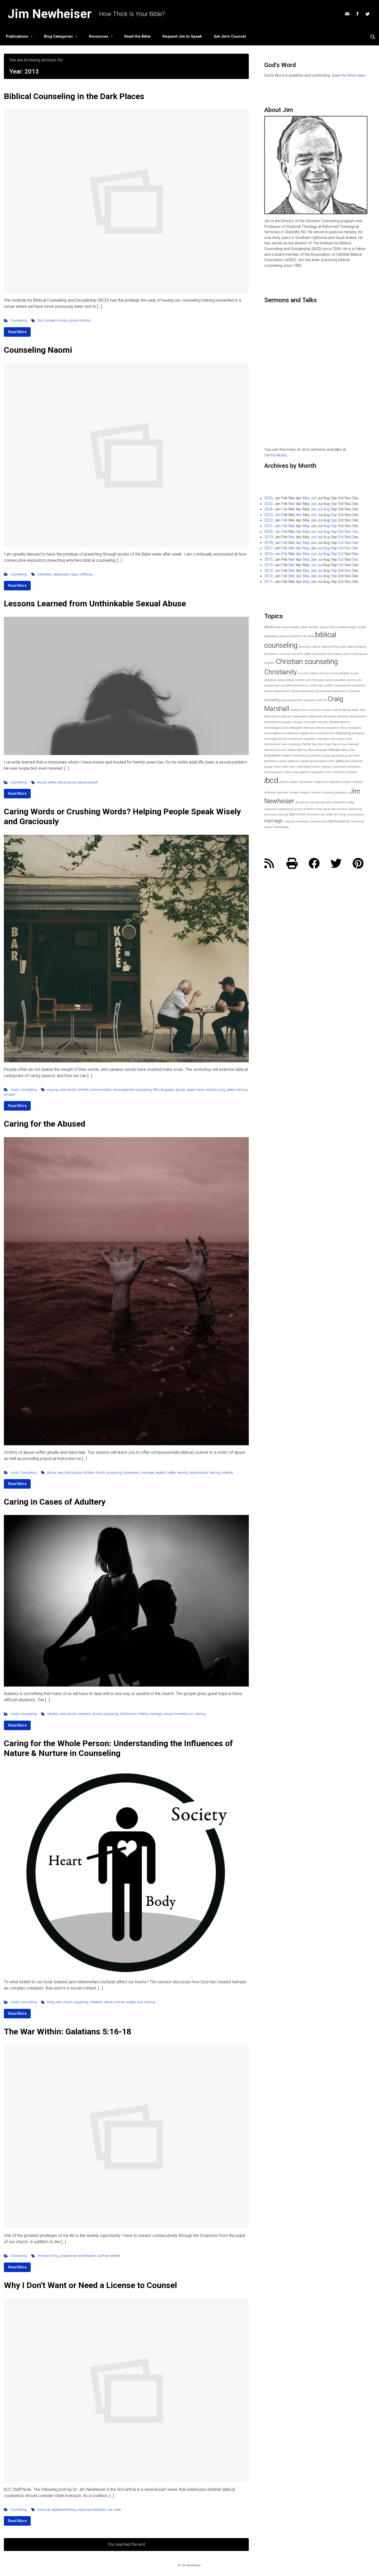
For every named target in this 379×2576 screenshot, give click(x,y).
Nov (348, 532)
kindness (309, 809)
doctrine (345, 722)
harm (278, 767)
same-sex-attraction (92, 2510)
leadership (355, 809)
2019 (268, 537)
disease (298, 722)
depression (61, 574)
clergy (281, 680)
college (290, 680)
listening (283, 814)
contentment (281, 691)
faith (349, 739)
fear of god (325, 744)
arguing (53, 1090)
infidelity (358, 782)
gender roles (352, 756)
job (297, 802)
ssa (110, 2510)
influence (96, 2002)
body (51, 2002)
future (326, 756)
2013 (268, 571)
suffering (86, 574)
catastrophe (319, 654)
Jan (278, 515)
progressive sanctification (78, 2256)
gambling (337, 756)
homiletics (354, 767)
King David (323, 809)
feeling (269, 750)
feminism (280, 750)
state (117, 2510)
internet (316, 793)
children (88, 1472)
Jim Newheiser (50, 14)
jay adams (342, 793)
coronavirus (340, 691)
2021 (268, 526)
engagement (308, 733)
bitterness (45, 574)
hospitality (318, 772)
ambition (343, 627)
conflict (329, 685)
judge (351, 802)
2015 (268, 560)
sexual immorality (175, 1714)
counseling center (292, 700)
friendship (300, 756)
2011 (268, 582)
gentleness (271, 761)
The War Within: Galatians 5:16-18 (68, 2032)
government (327, 761)
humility (339, 772)
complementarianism (295, 685)
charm (347, 654)
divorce (97, 1714)
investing (328, 793)
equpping (81, 2002)
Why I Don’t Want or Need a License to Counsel (90, 2285)
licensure (44, 2510)
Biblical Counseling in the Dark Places (74, 96)
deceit (268, 716)
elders (343, 728)
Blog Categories (59, 37)
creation (295, 710)
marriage (147, 1472)
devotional (330, 716)
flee (353, 750)
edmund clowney (314, 728)
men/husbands (339, 821)
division (323, 722)
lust (336, 814)
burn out (285, 654)
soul (140, 2002)
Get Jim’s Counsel (230, 37)
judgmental (285, 809)
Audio (15, 1090)
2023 (268, 515)
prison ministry (80, 320)
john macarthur (336, 802)
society (131, 2002)
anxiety (362, 627)
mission (62, 320)
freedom (287, 756)
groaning (357, 761)
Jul (320, 509)
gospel (305, 761)
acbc (278, 627)
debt (363, 710)
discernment (359, 716)
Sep (334, 504)
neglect (160, 1472)
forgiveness (131, 1472)
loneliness (313, 814)
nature (108, 2002)
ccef (330, 654)
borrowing (360, 647)
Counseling (19, 320)
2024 (268, 509)
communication (101, 1090)
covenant (84, 1714)
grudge (269, 767)
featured (354, 744)
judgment (271, 809)
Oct (341, 532)
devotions (343, 716)
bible (311, 636)
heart (292, 767)
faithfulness (129, 1714)
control (295, 691)
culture (337, 710)
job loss (305, 802)
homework (340, 767)
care (63, 1090)
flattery (345, 750)
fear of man (340, 744)
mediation (302, 821)
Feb (285, 509)
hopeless (305, 772)
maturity (289, 821)
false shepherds (291, 744)
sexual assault (88, 782)
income (347, 782)
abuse (42, 782)
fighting (302, 750)
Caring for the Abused (45, 1124)
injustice (282, 793)
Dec (356, 532)
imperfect (335, 782)
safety (52, 782)
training (242, 1090)
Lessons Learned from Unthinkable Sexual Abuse (95, 604)
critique (327, 710)
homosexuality (274, 772)
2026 (268, 498)
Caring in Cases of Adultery (55, 1502)
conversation (323, 691)
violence (227, 1472)
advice (324, 627)
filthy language (163, 1090)
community (355, 680)
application (271, 636)
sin (191, 1714)
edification (296, 728)
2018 (268, 543)
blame (316, 647)
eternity (283, 739)
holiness (327, 767)
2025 (268, 504)
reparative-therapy (64, 2510)
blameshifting (331, 647)
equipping (144, 1090)
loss (323, 814)
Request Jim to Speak (182, 37)
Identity (284, 782)
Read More (17, 332)
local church (298, 814)
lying (222, 1090)
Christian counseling (307, 662)
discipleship (272, 722)
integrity (211, 1090)
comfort (83, 1090)
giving (283, 761)
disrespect (311, 722)
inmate (50, 320)
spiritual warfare (109, 2256)
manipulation (356, 814)
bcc (305, 636)
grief (347, 761)
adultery (53, 1714)
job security (318, 802)
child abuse (73, 1472)
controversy (307, 691)
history (316, 767)
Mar (292, 504)
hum (329, 772)
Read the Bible (137, 37)
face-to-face (338, 739)
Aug (327, 509)
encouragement (124, 1090)
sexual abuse (67, 782)
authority (296, 636)
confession (316, 685)
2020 (268, 532)
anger (353, 627)
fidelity (143, 1714)
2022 (268, 520)
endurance (292, 733)
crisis (305, 710)
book (350, 647)
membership (318, 821)
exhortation (296, 739)
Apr (299, 515)
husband (351, 772)
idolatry (294, 782)
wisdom (10, 1094)
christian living (48, 2256)
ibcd (41, 320)
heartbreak (304, 767)
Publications (17, 37)
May (306, 498)
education (332, 728)
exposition (310, 739)
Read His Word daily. (349, 75)
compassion (272, 685)
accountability (291, 627)
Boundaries (271, 654)
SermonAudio (276, 455)
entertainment (326, 733)
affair (332, 627)
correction (354, 691)
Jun (314, 498)
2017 (268, 548)
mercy (268, 827)
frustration (314, 756)
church (72, 1090)
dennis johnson (282, 716)
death (355, 710)
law (333, 809)
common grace (315, 680)
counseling (272, 700)
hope (74, 574)
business (298, 654)
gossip (180, 1090)
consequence (343, 685)
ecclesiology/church (277, 728)
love (330, 814)
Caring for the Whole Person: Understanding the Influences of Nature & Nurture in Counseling (118, 1748)
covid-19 (322, 700)
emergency (355, 728)
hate (285, 767)
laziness (342, 809)
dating (347, 710)
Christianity (281, 672)
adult (304, 627)
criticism (315, 710)
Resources (99, 37)
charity (337, 654)
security (182, 1472)
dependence (301, 716)
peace (231, 1090)
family (307, 744)
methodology (281, 827)
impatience (321, 782)
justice (298, 809)
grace (191, 1090)
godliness (294, 761)
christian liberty (308, 673)
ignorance (306, 782)
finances (334, 750)
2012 (268, 576)
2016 (268, 554)
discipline (287, 722)
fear (315, 744)
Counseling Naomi (38, 350)
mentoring (357, 821)
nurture (119, 2002)
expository (324, 739)
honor (200, 1090)
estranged (271, 739)
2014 (268, 565)
